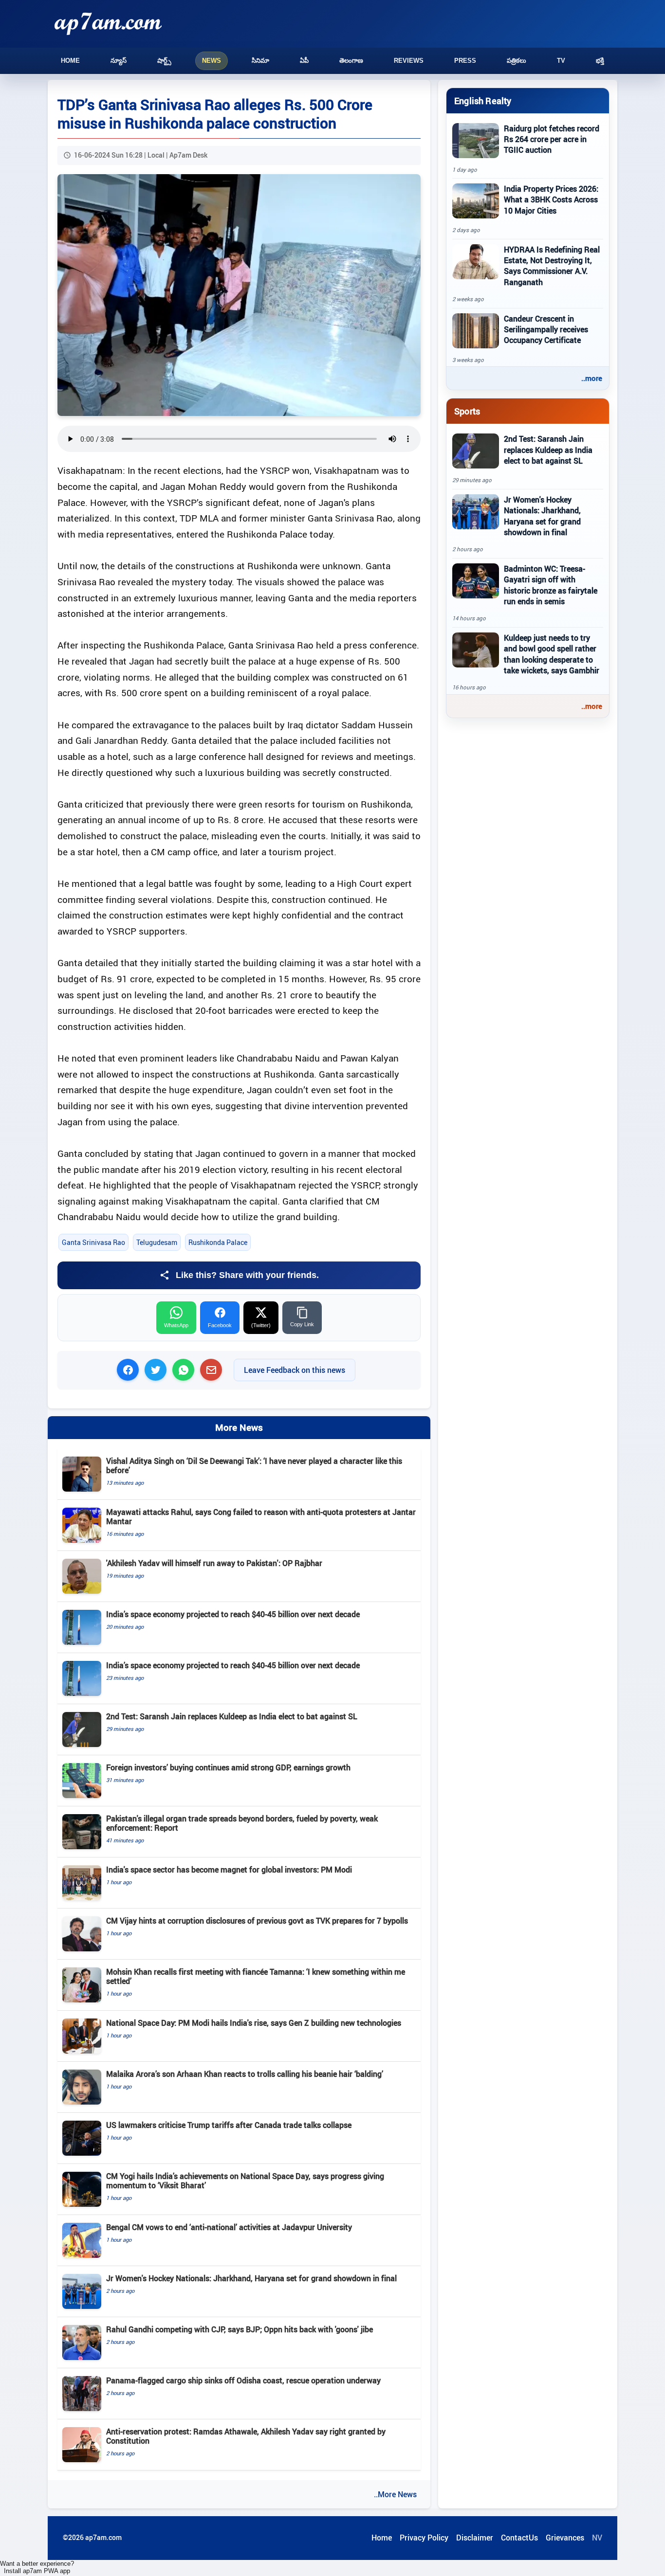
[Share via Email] (211, 1370)
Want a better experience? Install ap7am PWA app (37, 2567)
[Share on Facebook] (128, 1370)
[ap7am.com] (108, 24)
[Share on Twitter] (156, 1370)
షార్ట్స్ (164, 61)
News (212, 61)
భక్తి (600, 61)
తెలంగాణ (351, 61)
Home (70, 61)
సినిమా (260, 61)
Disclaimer (475, 2538)
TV (561, 61)
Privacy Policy (424, 2538)
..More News (395, 2494)
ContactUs (519, 2538)
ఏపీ (304, 61)
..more (592, 378)
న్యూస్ (119, 61)
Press (465, 61)
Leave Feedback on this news (295, 1370)
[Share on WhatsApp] (183, 1370)
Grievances (565, 2538)
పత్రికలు (517, 61)
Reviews (409, 61)
